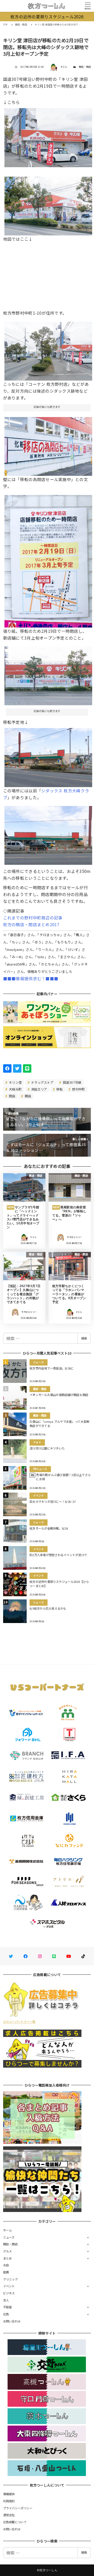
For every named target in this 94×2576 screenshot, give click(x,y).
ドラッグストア (42, 1082)
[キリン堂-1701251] (48, 833)
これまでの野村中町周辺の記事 (33, 918)
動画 (6, 2272)
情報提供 (9, 2494)
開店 (27, 1096)
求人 (6, 2300)
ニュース (9, 2237)
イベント (9, 2286)
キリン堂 (15, 1082)
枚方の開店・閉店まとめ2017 (31, 924)
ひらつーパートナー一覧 (19, 2021)
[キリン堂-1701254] (48, 349)
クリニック (10, 2279)
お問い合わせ (12, 2321)
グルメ (8, 2251)
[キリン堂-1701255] (48, 559)
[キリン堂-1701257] (48, 674)
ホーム (8, 2230)
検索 (84, 1338)
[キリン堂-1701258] (48, 204)
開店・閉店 (85, 67)
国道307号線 (72, 1082)
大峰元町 (15, 1089)
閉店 (12, 1096)
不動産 (8, 2307)
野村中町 (78, 1089)
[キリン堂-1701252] (48, 756)
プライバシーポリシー (18, 2508)
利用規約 (9, 2501)
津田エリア (39, 1089)
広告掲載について (15, 2522)
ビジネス (9, 2293)
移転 (59, 1089)
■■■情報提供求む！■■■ (31, 978)
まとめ (8, 2258)
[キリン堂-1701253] (48, 136)
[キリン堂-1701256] (48, 444)
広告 (6, 2314)
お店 (6, 2265)
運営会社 (9, 2515)
